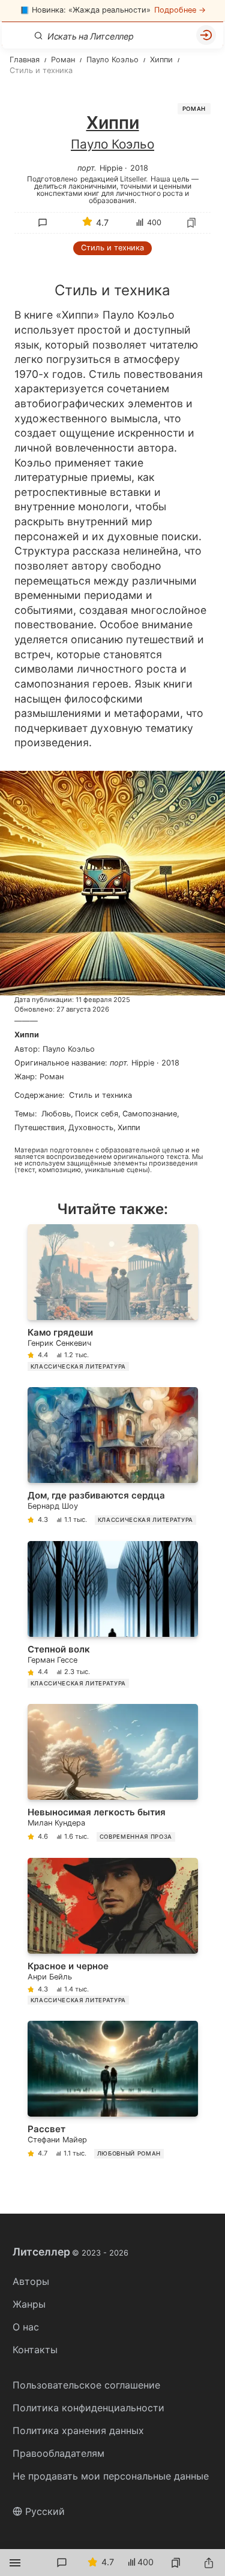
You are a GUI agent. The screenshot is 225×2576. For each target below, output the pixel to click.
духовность (91, 1127)
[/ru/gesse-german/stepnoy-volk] (113, 1617)
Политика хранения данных (78, 2430)
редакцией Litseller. (114, 178)
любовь (56, 1114)
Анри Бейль (50, 1977)
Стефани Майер (57, 2140)
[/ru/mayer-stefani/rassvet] (113, 2092)
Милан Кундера (56, 1823)
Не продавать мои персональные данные (111, 2476)
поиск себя (97, 1114)
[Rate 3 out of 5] (95, 314)
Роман (194, 109)
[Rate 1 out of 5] (45, 314)
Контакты (35, 2350)
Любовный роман (129, 2153)
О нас (26, 2327)
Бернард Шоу (53, 1506)
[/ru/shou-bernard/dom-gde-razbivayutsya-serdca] (113, 1458)
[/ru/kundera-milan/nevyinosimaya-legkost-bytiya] (113, 1775)
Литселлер (70, 2252)
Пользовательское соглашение (86, 2385)
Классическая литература (78, 1366)
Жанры (29, 2304)
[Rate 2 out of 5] (70, 314)
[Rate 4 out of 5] (121, 314)
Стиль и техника (112, 248)
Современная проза (136, 1837)
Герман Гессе (52, 1660)
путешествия (39, 1127)
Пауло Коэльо (112, 144)
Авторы (31, 2281)
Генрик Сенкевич (59, 1343)
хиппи (129, 1127)
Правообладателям (58, 2453)
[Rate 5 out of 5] (146, 314)
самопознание (150, 1114)
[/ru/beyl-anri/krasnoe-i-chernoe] (113, 1934)
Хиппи (27, 1035)
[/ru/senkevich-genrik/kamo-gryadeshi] (113, 1300)
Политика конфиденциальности (88, 2408)
